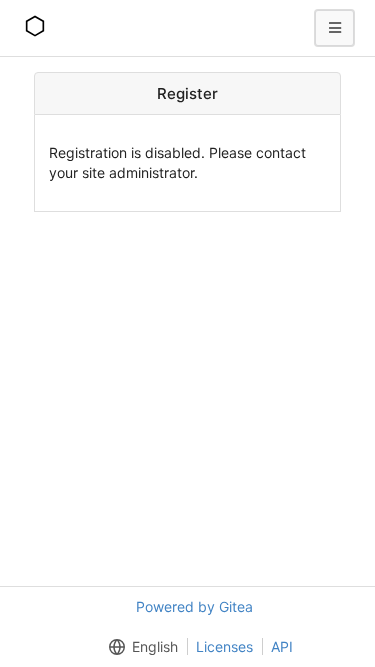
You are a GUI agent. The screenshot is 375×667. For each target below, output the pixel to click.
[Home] (35, 28)
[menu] (139, 647)
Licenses (224, 646)
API (282, 646)
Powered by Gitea (194, 606)
